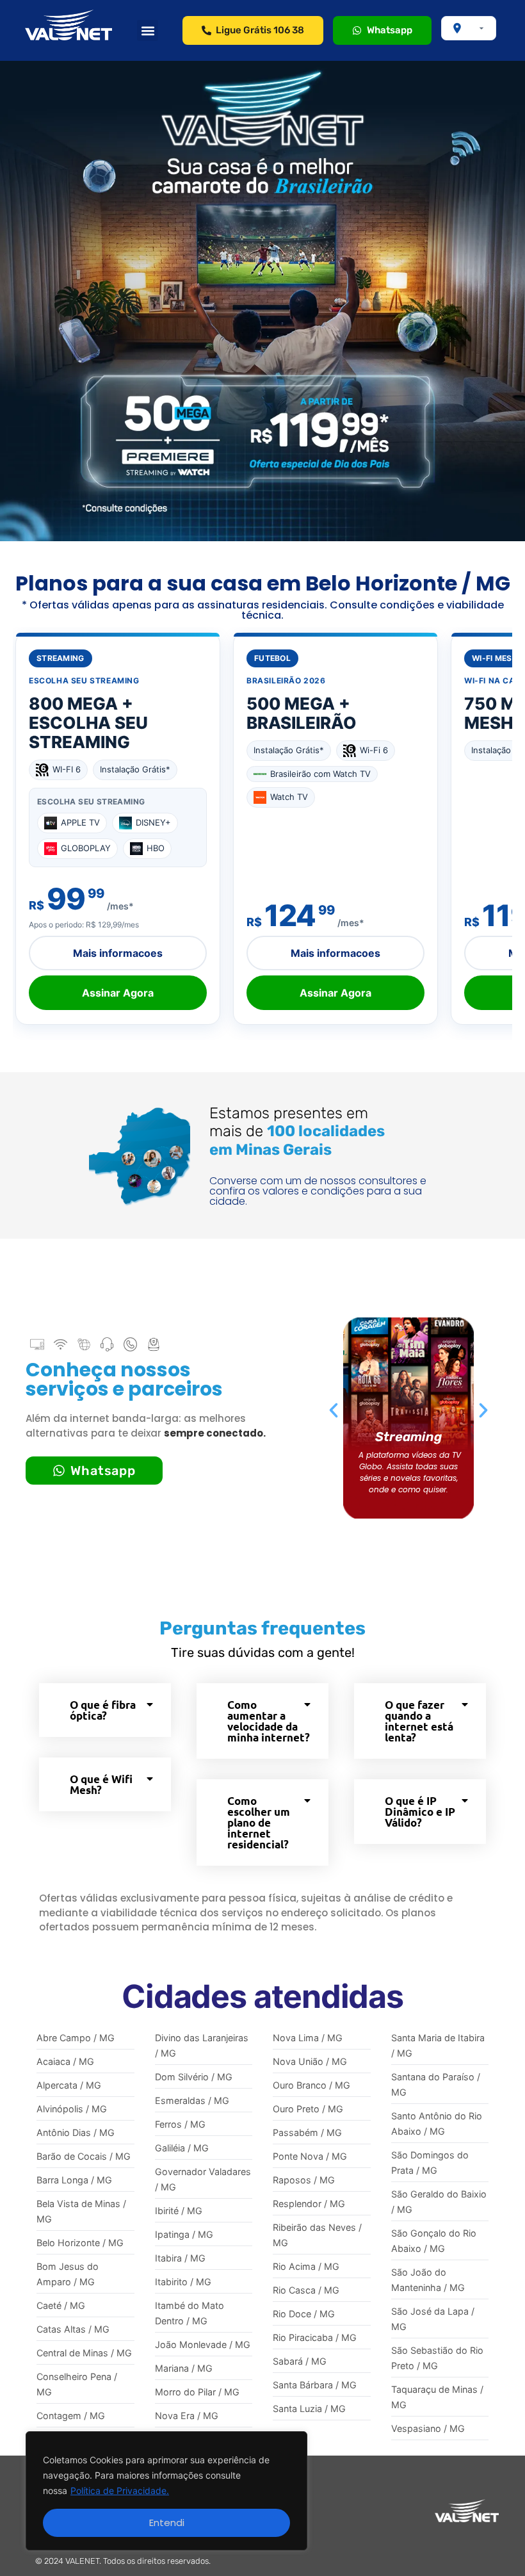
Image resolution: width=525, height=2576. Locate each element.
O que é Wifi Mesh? (101, 1784)
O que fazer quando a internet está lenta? (419, 1721)
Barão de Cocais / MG (84, 2156)
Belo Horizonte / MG (80, 2243)
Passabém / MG (307, 2132)
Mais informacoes (118, 953)
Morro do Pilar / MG (197, 2392)
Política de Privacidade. (120, 2490)
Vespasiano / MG (428, 2428)
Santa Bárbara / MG (315, 2385)
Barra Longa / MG (74, 2180)
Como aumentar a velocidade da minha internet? (269, 1721)
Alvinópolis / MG (72, 2109)
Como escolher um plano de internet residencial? (259, 1822)
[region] (166, 2491)
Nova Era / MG (187, 2416)
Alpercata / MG (69, 2085)
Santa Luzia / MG (309, 2409)
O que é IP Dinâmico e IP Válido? (420, 1812)
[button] (148, 30)
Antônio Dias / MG (76, 2132)
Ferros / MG (180, 2124)
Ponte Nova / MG (310, 2156)
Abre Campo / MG (76, 2038)
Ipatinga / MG (184, 2234)
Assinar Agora (118, 993)
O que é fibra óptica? (103, 1710)
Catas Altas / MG (73, 2329)
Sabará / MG (300, 2361)
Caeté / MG (61, 2305)
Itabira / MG (180, 2258)
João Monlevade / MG (203, 2344)
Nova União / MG (310, 2061)
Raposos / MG (304, 2180)
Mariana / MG (184, 2368)
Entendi (167, 2523)
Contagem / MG (71, 2416)
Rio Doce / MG (304, 2314)
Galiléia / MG (182, 2148)
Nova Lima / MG (308, 2038)
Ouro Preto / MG (308, 2109)
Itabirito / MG (183, 2282)
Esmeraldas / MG (192, 2100)
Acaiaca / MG (65, 2061)
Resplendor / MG (309, 2204)
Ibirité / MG (179, 2211)
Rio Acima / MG (306, 2266)
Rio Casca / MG (306, 2290)
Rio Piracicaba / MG (315, 2337)
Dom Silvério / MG (194, 2077)
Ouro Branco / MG (311, 2085)
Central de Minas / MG (84, 2353)
